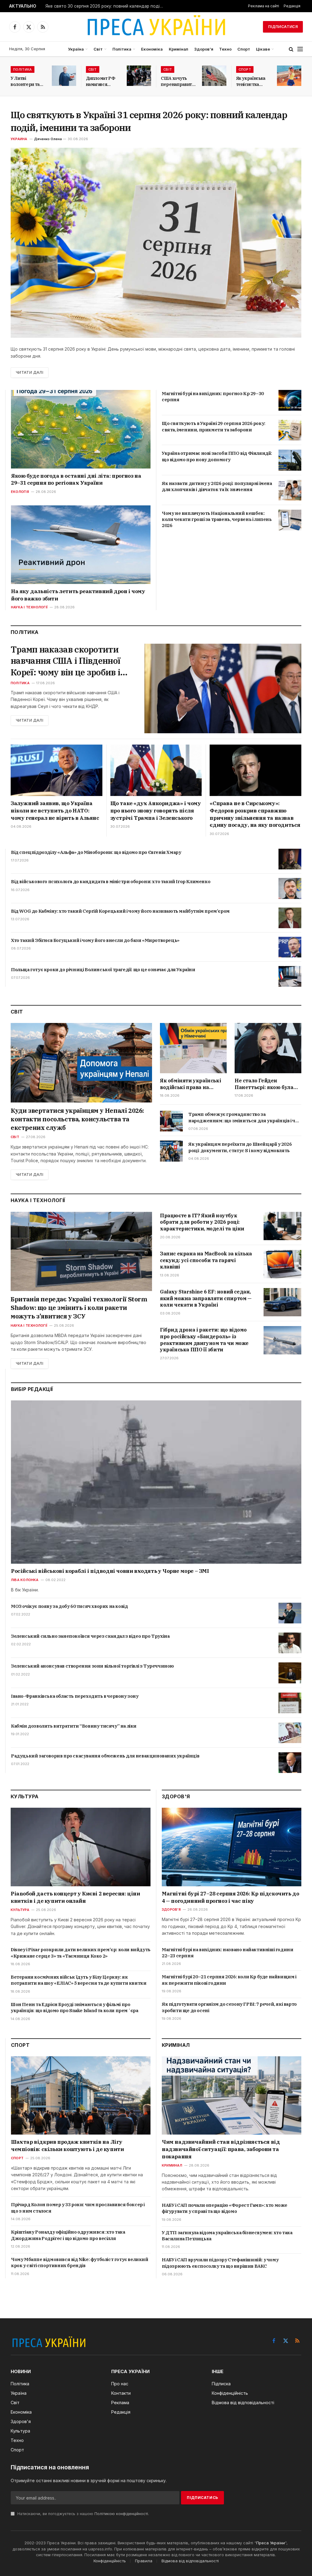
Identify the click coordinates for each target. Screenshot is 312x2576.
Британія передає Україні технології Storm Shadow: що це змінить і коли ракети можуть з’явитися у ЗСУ (79, 1308)
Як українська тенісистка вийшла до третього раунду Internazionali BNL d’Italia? (251, 81)
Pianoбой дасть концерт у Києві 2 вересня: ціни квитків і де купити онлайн (75, 1897)
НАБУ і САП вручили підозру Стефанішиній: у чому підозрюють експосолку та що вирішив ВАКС (220, 2263)
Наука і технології (29, 607)
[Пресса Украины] (156, 27)
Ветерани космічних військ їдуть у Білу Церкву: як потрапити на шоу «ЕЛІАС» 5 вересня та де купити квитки (78, 1980)
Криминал (172, 2165)
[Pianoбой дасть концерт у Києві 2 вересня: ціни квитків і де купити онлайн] (81, 1847)
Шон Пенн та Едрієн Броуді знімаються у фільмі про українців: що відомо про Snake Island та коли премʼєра (74, 2007)
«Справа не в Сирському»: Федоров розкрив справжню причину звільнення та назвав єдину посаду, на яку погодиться (255, 814)
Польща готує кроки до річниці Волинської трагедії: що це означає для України (103, 970)
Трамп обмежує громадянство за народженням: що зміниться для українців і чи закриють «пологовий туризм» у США (243, 1118)
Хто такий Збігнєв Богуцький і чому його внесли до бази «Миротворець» (95, 940)
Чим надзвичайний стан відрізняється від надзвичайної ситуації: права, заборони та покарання (221, 2149)
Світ (98, 49)
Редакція (292, 6)
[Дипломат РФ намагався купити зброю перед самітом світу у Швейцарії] (139, 76)
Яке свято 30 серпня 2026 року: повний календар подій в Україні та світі (106, 6)
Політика (122, 49)
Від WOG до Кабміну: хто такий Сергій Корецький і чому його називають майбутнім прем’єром (120, 911)
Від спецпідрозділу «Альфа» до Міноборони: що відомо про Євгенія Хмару (96, 852)
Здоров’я (204, 49)
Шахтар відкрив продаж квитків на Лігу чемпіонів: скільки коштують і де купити (67, 2146)
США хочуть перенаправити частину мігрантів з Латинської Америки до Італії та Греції (178, 81)
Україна (76, 49)
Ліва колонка (25, 1580)
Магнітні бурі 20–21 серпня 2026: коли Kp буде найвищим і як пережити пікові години (229, 1980)
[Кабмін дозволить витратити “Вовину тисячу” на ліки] (290, 1733)
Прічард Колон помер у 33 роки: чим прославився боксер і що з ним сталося (78, 2208)
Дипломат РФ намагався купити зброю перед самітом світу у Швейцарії (101, 81)
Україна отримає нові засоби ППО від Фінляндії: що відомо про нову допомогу (217, 456)
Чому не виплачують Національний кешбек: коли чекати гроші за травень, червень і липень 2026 (217, 519)
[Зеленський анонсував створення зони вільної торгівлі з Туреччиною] (290, 1673)
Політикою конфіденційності (121, 2514)
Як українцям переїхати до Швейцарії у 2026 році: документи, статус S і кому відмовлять (240, 1147)
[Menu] (300, 49)
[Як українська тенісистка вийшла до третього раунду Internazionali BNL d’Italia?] (289, 76)
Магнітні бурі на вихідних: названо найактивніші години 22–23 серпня (227, 1953)
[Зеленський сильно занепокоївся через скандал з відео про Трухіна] (290, 1643)
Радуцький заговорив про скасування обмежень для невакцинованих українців (105, 1756)
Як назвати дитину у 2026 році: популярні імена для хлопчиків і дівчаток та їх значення (217, 486)
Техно (225, 49)
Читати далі (30, 372)
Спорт (244, 49)
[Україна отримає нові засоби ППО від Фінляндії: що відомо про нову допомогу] (290, 460)
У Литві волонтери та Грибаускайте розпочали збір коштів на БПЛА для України (27, 81)
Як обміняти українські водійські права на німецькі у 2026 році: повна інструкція (190, 1084)
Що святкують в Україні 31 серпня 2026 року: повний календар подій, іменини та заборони (149, 121)
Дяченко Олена (48, 139)
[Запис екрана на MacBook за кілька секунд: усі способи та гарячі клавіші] (282, 1264)
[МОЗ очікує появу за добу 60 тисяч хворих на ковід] (290, 1613)
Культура (20, 1910)
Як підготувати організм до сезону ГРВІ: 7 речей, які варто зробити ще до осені (229, 2007)
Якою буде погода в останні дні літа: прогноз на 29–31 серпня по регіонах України (76, 479)
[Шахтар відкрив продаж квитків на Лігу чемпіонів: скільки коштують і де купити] (81, 2096)
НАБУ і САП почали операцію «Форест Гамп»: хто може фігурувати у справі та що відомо (225, 2208)
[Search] (291, 49)
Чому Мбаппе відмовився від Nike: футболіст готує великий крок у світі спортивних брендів (80, 2262)
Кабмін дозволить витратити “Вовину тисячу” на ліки (74, 1726)
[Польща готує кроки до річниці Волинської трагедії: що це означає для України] (290, 976)
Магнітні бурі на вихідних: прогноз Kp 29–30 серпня (213, 396)
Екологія (20, 492)
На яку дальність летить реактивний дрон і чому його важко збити (78, 595)
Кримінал (179, 49)
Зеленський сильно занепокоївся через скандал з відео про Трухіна (90, 1636)
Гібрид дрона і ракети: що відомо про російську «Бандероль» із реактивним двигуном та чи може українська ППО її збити (204, 1340)
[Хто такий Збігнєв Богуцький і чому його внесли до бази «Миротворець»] (290, 947)
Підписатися (283, 27)
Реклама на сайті (264, 6)
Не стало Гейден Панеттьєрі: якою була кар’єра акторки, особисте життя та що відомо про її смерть (264, 1084)
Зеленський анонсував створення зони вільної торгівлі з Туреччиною (92, 1666)
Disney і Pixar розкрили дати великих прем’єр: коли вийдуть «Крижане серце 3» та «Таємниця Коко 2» (81, 1953)
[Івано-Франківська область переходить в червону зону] (290, 1703)
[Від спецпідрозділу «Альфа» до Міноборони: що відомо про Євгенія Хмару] (290, 859)
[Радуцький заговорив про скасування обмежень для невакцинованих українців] (290, 1763)
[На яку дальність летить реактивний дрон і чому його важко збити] (81, 545)
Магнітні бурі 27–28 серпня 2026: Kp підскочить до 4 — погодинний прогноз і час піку (230, 1897)
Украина (19, 139)
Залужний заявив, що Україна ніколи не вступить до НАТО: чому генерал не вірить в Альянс (55, 811)
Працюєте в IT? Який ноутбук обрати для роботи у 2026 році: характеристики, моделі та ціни (202, 1222)
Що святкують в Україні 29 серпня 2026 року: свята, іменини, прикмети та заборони (214, 426)
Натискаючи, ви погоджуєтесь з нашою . (83, 2514)
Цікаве (263, 49)
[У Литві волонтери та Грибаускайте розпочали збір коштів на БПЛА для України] (64, 76)
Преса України (271, 2543)
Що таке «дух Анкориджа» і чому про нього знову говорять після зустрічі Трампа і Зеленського (156, 811)
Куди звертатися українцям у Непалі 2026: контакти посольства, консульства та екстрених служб (77, 1119)
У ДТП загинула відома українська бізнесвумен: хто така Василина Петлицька (227, 2236)
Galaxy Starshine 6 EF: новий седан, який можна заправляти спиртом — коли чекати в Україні (206, 1298)
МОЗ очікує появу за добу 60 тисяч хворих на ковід (69, 1606)
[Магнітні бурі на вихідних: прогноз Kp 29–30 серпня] (290, 400)
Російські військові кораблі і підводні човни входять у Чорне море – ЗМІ (110, 1571)
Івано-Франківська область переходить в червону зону (75, 1696)
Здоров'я (171, 1909)
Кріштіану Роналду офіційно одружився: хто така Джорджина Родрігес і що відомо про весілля (68, 2235)
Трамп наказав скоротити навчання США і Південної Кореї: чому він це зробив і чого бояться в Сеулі (66, 661)
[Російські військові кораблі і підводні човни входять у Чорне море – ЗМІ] (156, 1482)
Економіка (152, 49)
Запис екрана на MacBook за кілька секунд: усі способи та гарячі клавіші (206, 1260)
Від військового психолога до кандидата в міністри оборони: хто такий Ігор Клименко (111, 881)
